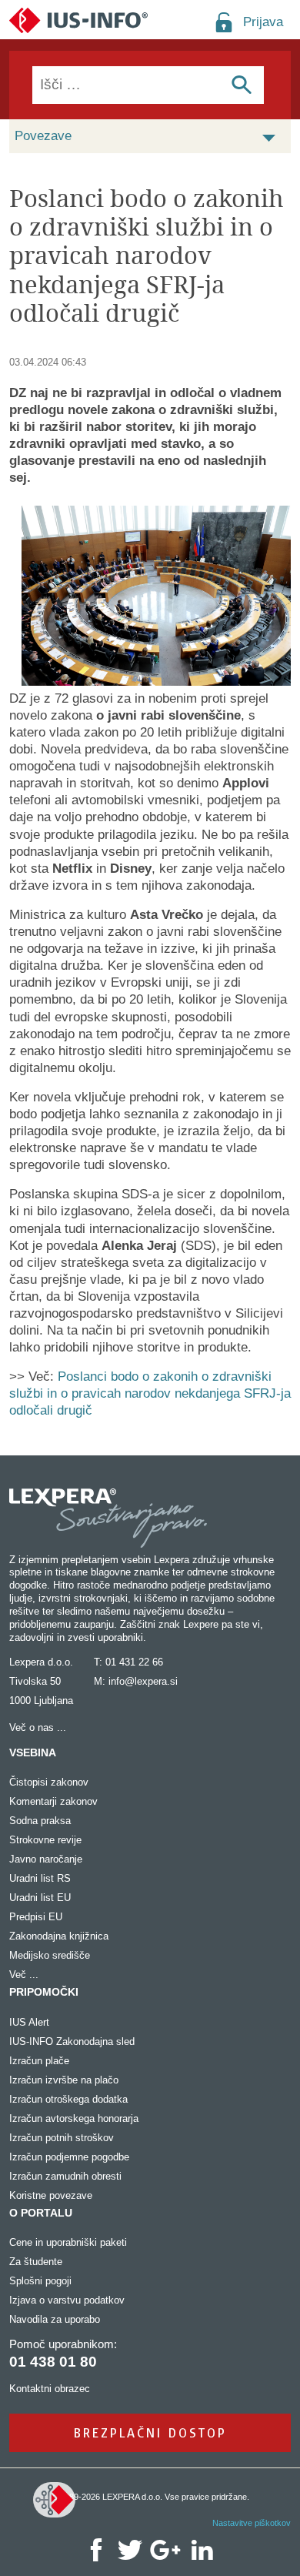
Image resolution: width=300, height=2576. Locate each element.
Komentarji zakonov (53, 1801)
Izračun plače (39, 2061)
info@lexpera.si (143, 1681)
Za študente (36, 2262)
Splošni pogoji (40, 2281)
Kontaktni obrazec (50, 2389)
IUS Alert (29, 2022)
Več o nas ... (38, 1727)
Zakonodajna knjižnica (59, 1936)
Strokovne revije (45, 1840)
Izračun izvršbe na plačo (64, 2080)
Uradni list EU (40, 1898)
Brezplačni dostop (150, 2432)
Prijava (263, 22)
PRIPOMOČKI (44, 1992)
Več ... (24, 1975)
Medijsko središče (50, 1955)
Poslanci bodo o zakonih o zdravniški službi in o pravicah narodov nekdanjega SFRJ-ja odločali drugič (150, 1393)
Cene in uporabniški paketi (68, 2242)
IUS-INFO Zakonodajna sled (72, 2041)
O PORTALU (41, 2213)
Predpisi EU (36, 1917)
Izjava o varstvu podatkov (67, 2300)
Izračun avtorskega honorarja (74, 2118)
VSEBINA (33, 1752)
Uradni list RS (40, 1878)
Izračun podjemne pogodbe (69, 2157)
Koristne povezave (51, 2195)
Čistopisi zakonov (49, 1782)
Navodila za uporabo (55, 2319)
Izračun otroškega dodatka (68, 2099)
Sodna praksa (40, 1821)
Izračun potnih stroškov (62, 2138)
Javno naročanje (46, 1859)
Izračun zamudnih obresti (65, 2176)
